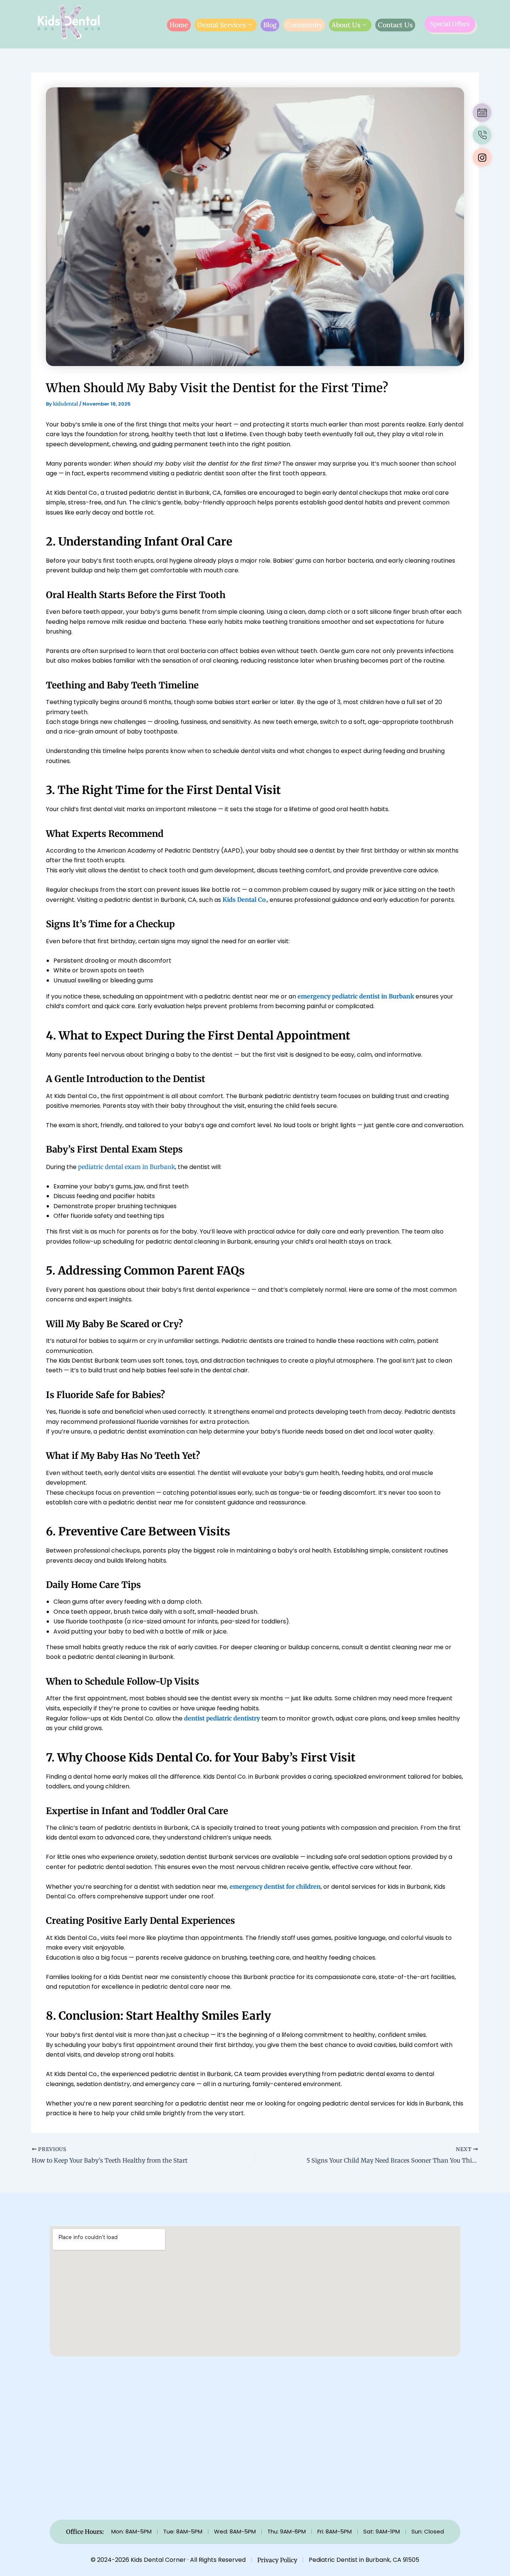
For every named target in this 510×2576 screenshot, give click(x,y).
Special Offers (450, 24)
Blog (270, 25)
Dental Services (221, 25)
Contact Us (395, 25)
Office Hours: (85, 2532)
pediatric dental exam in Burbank (127, 1167)
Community (304, 25)
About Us (346, 25)
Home (179, 25)
